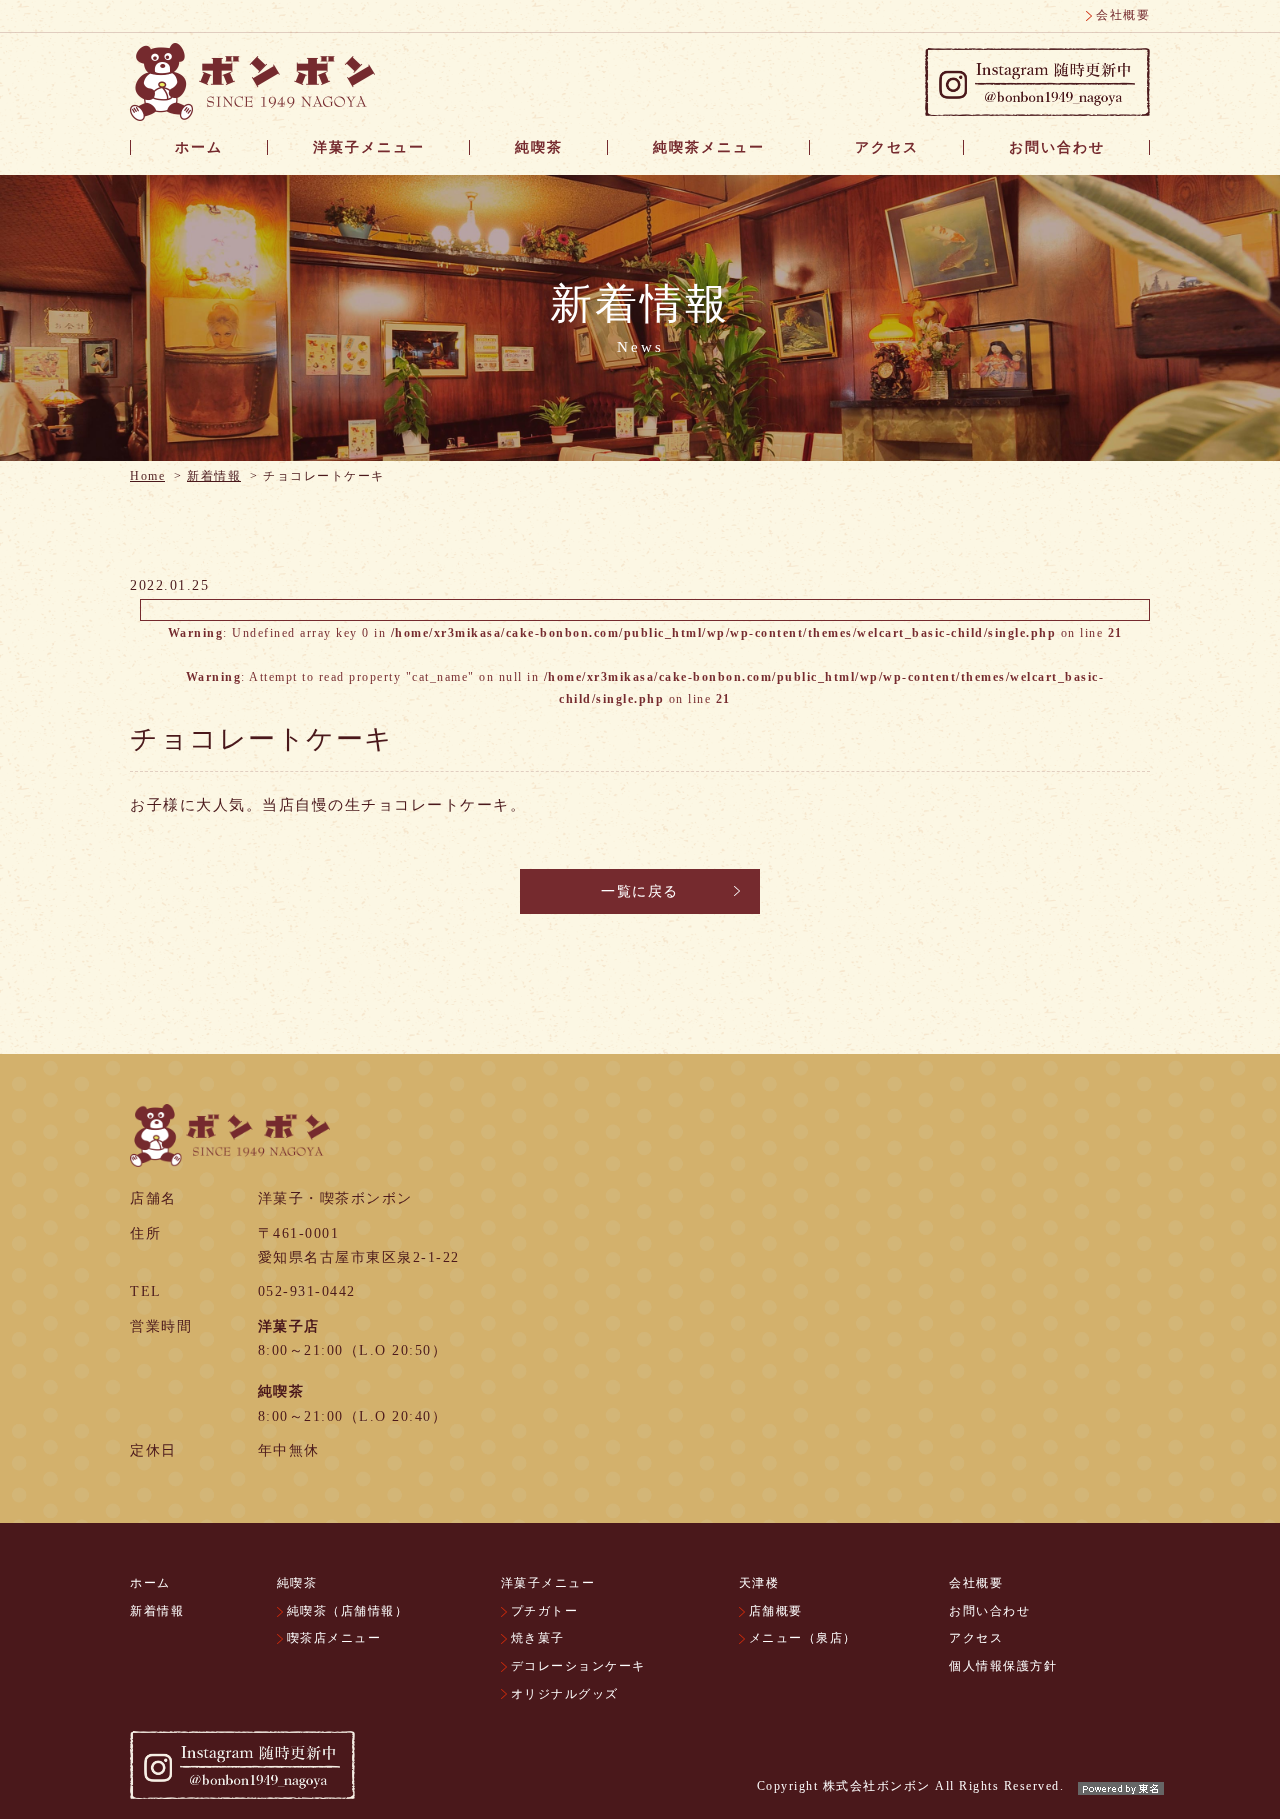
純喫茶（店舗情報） (348, 1611)
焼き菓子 (538, 1638)
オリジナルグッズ (565, 1694)
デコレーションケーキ (578, 1666)
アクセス (887, 147)
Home (147, 476)
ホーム (199, 147)
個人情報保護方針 (1003, 1666)
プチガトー (545, 1611)
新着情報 (214, 476)
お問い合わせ (1057, 147)
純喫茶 (539, 147)
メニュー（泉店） (803, 1638)
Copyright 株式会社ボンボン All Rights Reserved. (911, 1786)
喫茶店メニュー (334, 1638)
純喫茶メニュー (709, 147)
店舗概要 (776, 1611)
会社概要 (1123, 15)
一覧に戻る (640, 891)
